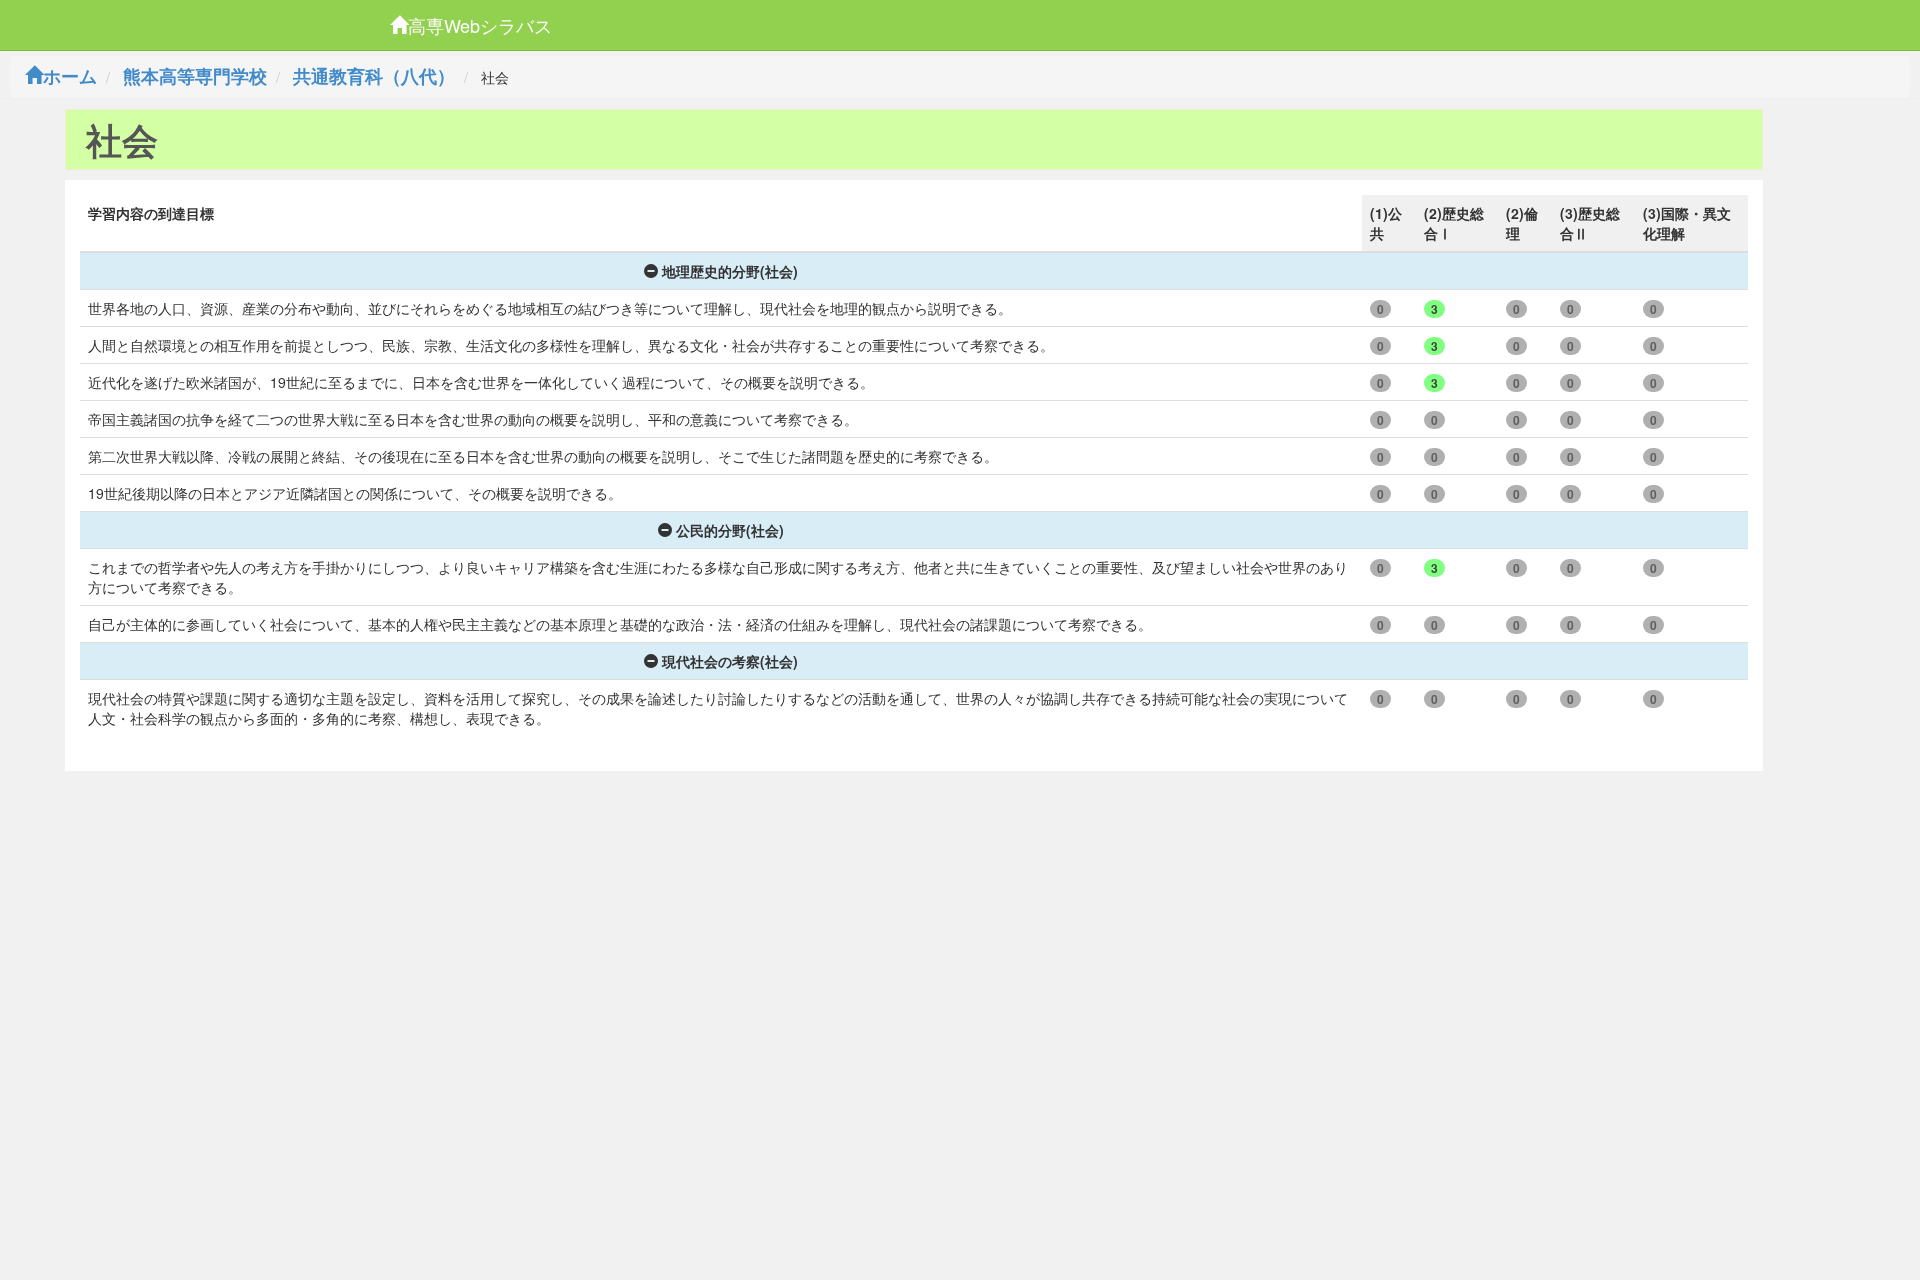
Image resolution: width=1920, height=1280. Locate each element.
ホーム (70, 76)
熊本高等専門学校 (195, 76)
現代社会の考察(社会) (730, 661)
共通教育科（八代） (374, 76)
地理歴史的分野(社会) (730, 271)
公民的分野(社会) (730, 530)
